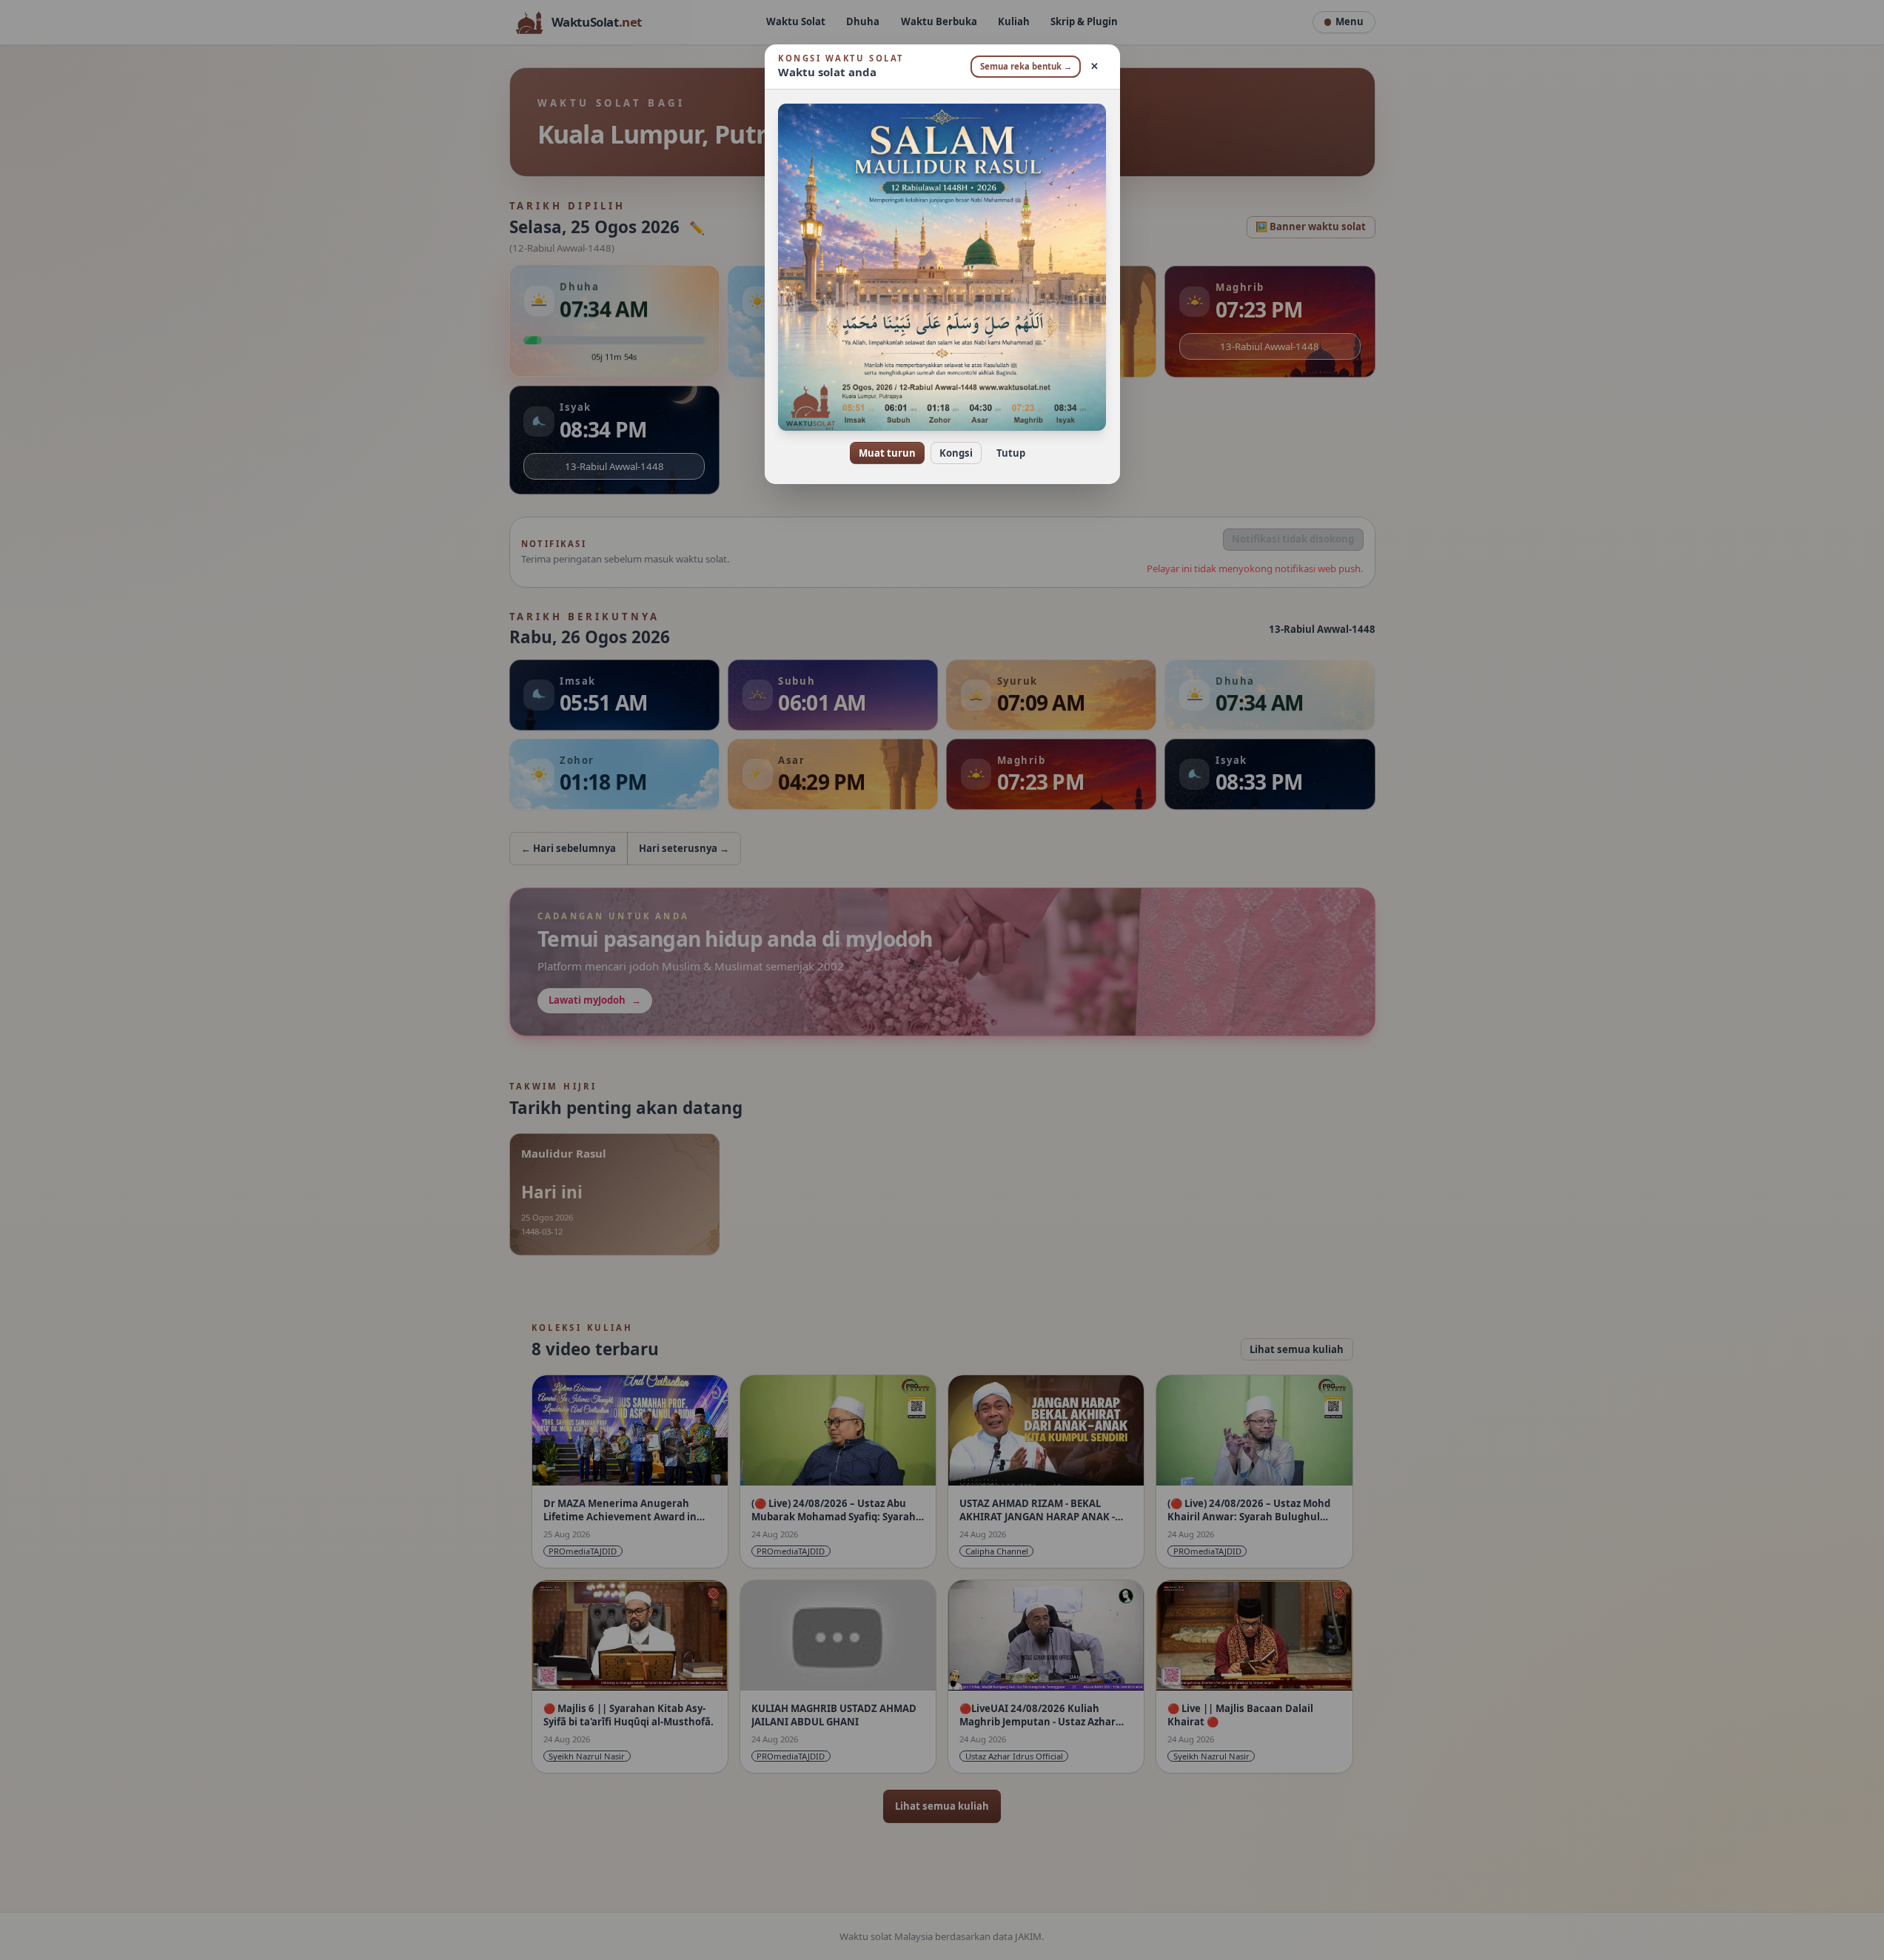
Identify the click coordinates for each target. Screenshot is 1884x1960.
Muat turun (887, 453)
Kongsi (956, 453)
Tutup (1011, 453)
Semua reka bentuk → (1026, 66)
